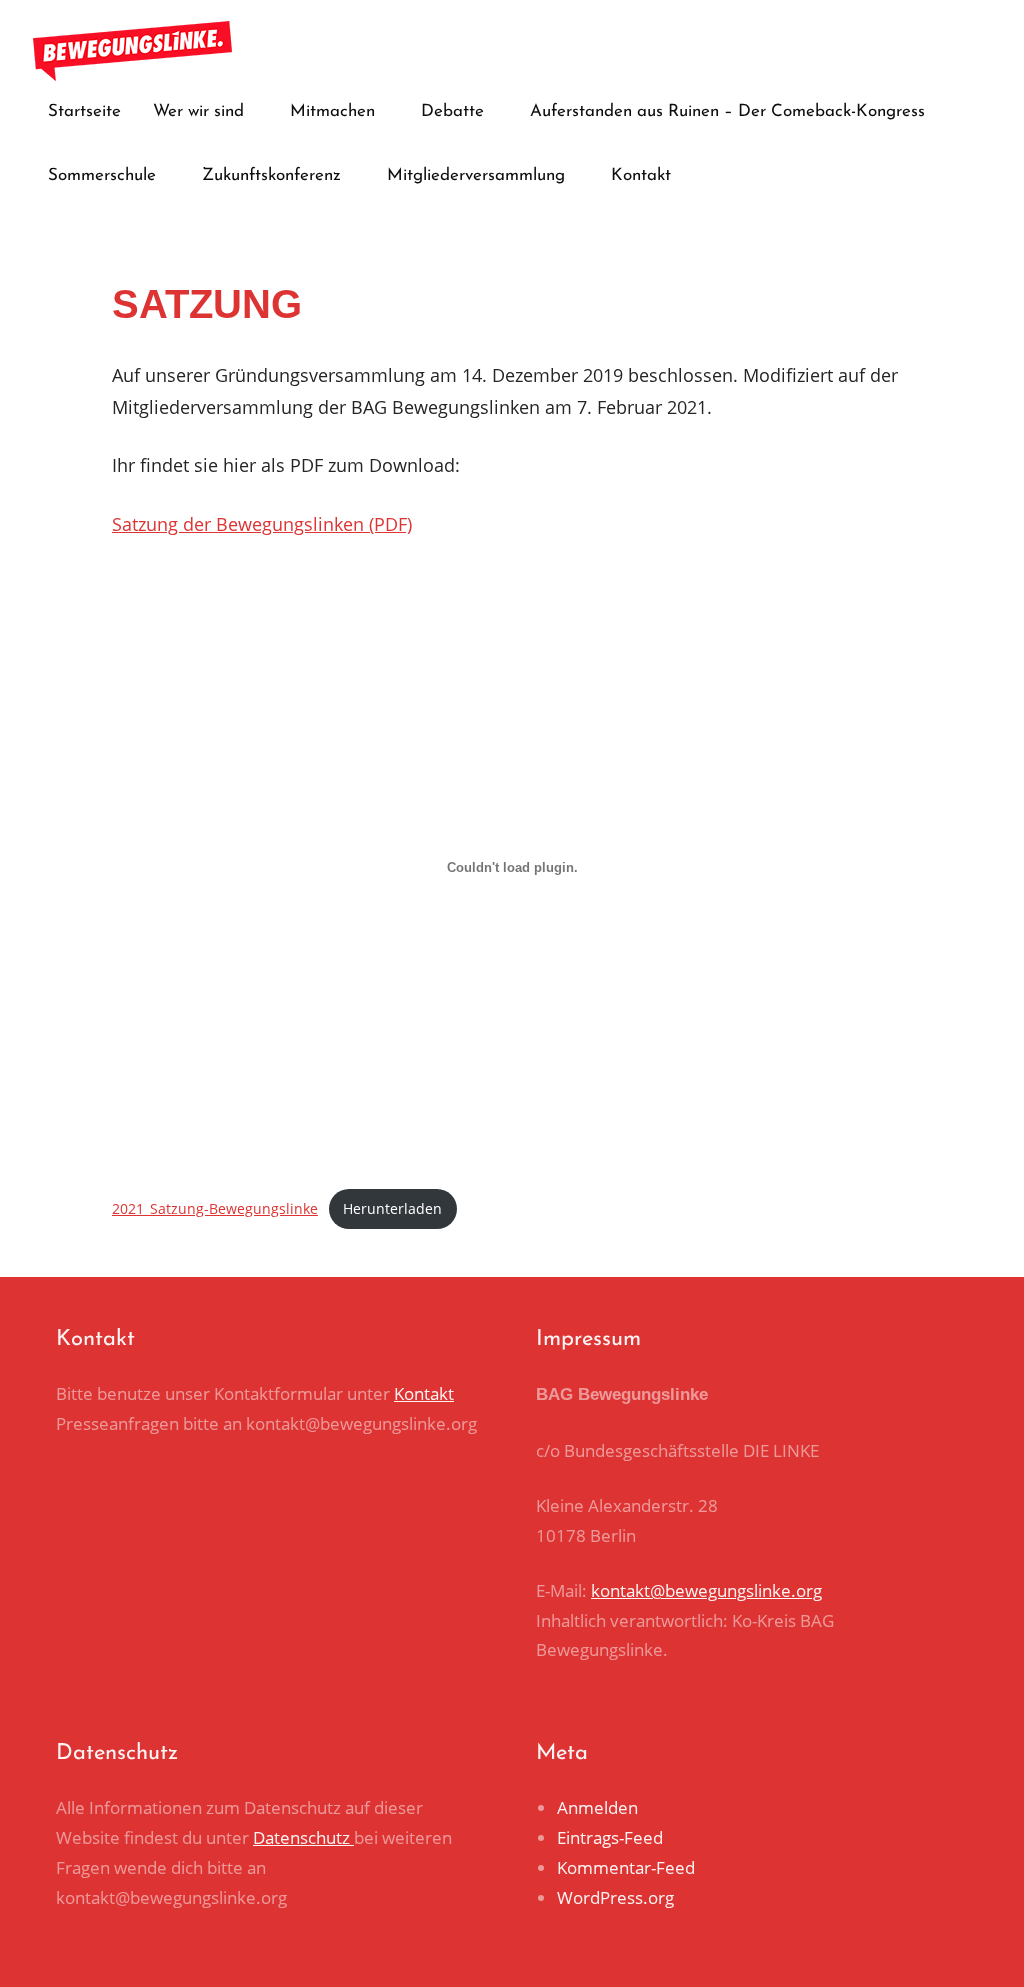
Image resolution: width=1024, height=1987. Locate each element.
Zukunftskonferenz (271, 175)
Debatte (452, 111)
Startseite (84, 111)
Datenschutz (303, 1837)
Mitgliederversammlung (476, 175)
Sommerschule (102, 175)
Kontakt (641, 175)
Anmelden (597, 1807)
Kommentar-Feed (626, 1867)
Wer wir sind (198, 111)
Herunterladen (392, 1208)
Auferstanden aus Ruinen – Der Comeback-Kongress (727, 111)
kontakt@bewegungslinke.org (706, 1590)
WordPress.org (615, 1897)
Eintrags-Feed (610, 1837)
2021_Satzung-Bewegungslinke (215, 1208)
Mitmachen (332, 111)
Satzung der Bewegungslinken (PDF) (262, 524)
